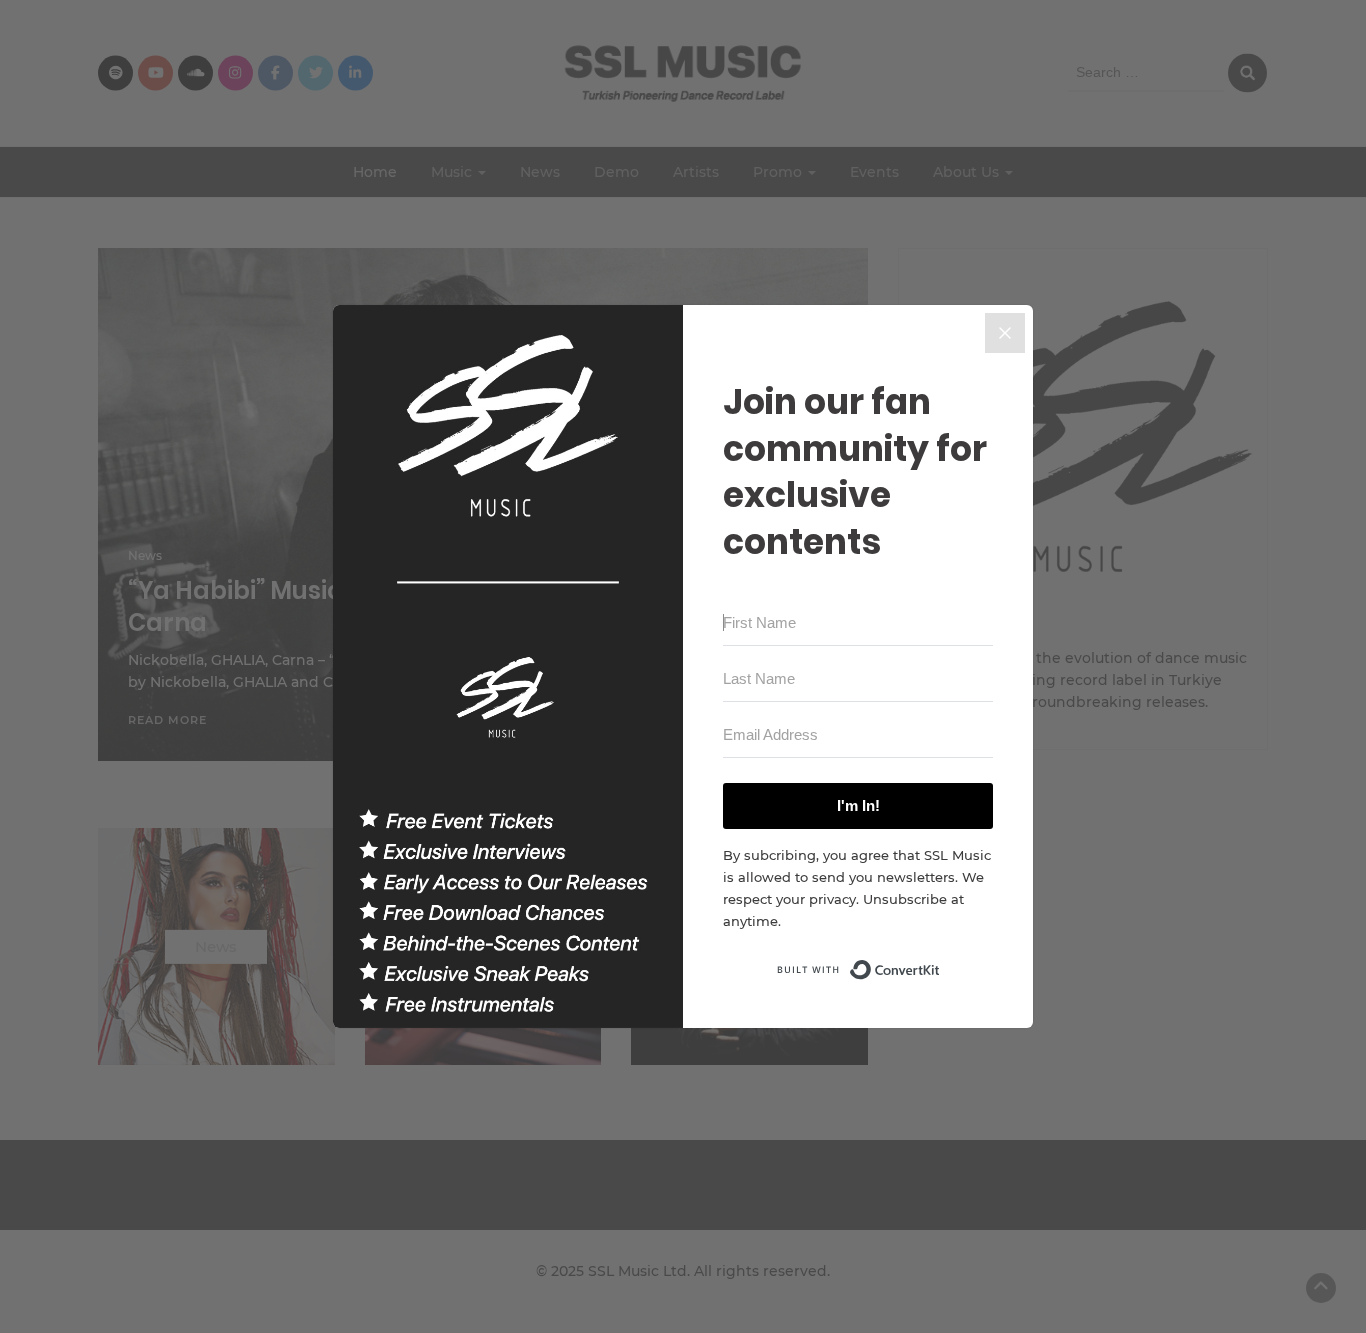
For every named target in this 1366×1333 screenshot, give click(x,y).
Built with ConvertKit (940, 964)
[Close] (1005, 333)
